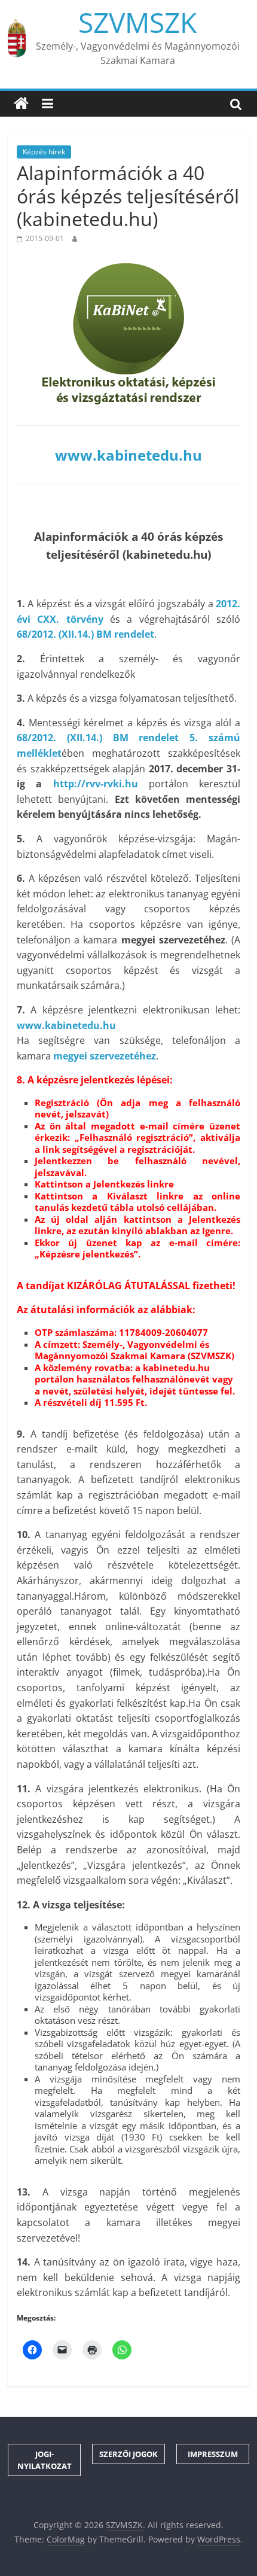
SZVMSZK (137, 22)
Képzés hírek (44, 152)
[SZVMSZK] (21, 103)
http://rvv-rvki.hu (96, 784)
